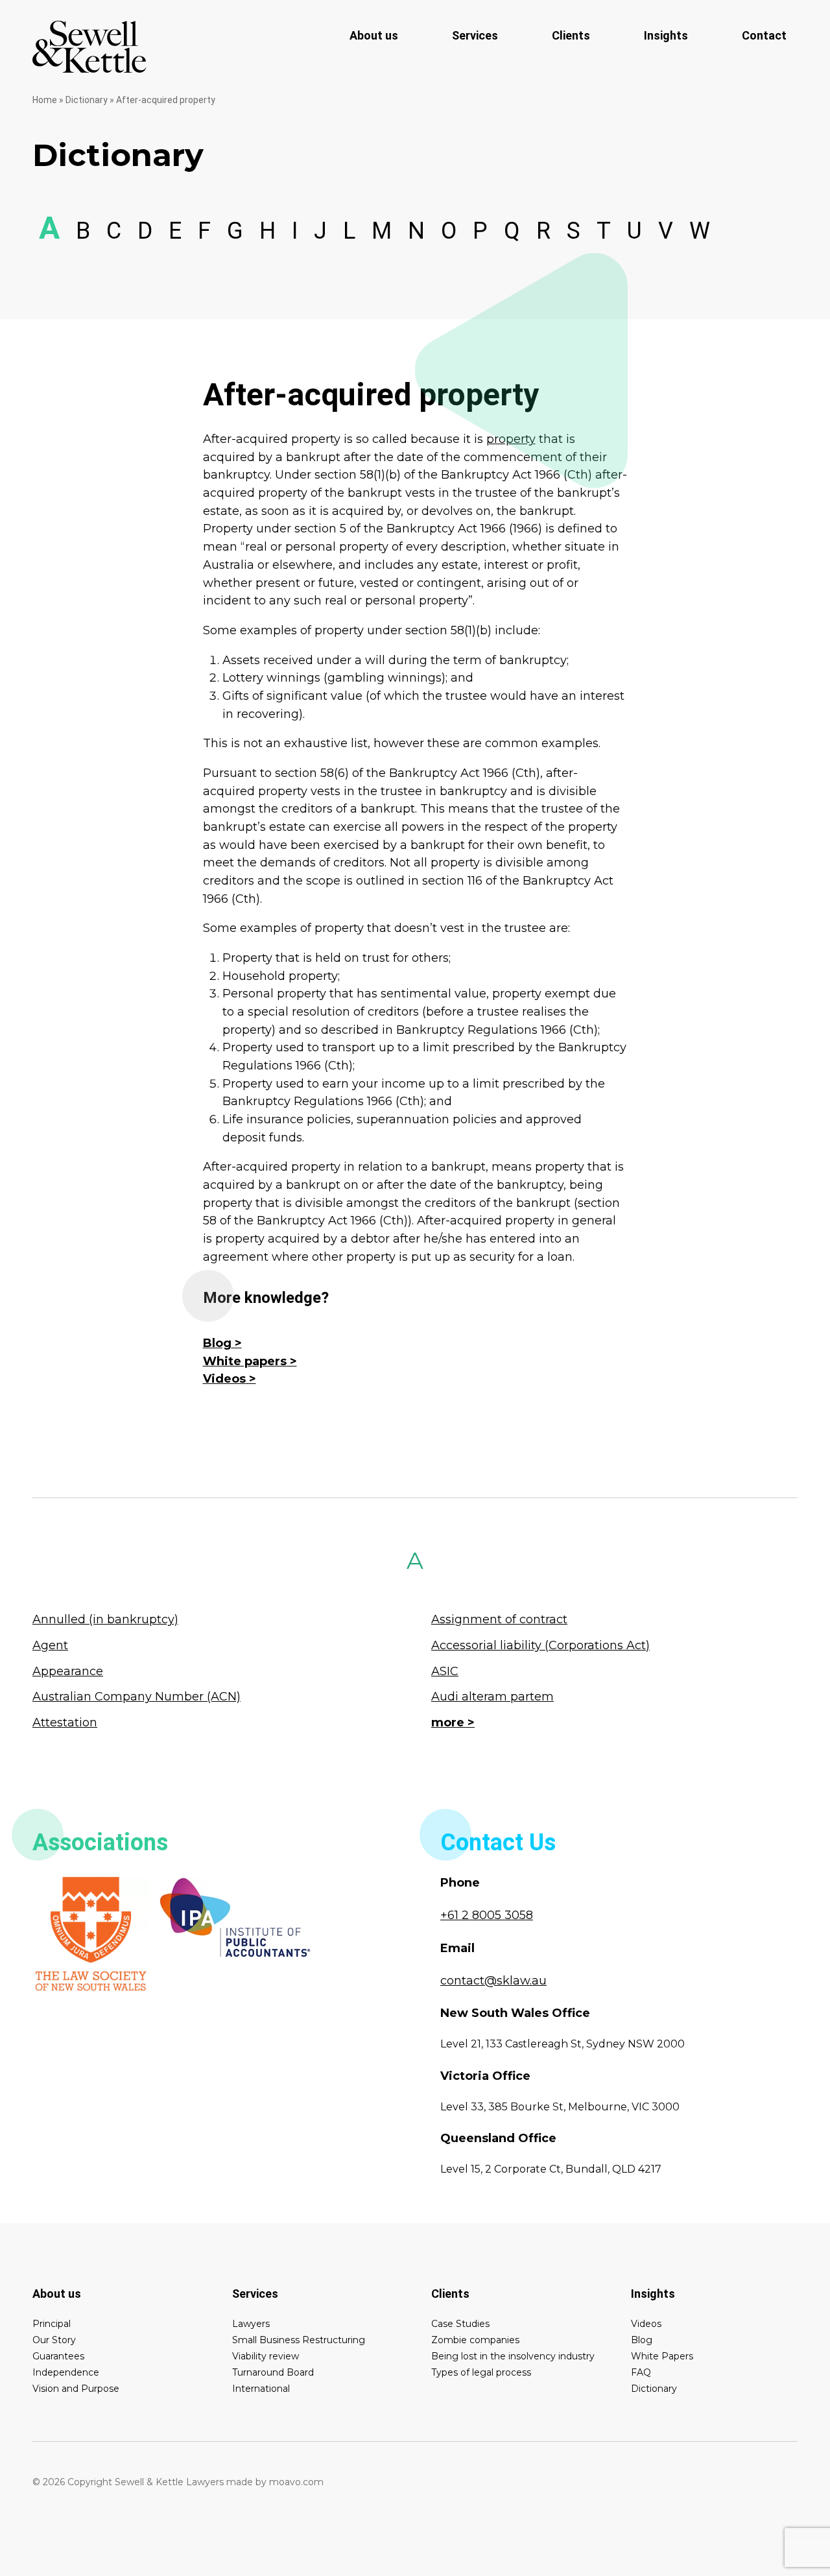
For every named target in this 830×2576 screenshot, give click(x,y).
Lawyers (251, 2324)
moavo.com (296, 2482)
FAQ (641, 2372)
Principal (52, 2324)
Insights (666, 35)
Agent (50, 1645)
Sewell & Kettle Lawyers (89, 47)
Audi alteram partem (492, 1697)
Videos (224, 1379)
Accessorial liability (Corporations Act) (540, 1645)
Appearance (68, 1671)
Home (45, 100)
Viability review (266, 2356)
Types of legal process (481, 2372)
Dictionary (87, 100)
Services (475, 35)
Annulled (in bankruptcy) (105, 1619)
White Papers (662, 2356)
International (261, 2389)
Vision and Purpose (76, 2389)
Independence (66, 2372)
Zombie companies (475, 2340)
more (448, 1723)
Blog (217, 1343)
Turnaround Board (273, 2372)
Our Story (54, 2340)
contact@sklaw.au (493, 1981)
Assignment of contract (499, 1619)
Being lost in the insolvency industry (513, 2356)
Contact (764, 35)
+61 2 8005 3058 (487, 1915)
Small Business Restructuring (299, 2340)
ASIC (445, 1671)
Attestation (65, 1723)
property (511, 439)
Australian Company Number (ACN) (136, 1697)
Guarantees (58, 2356)
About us (374, 35)
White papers (245, 1361)
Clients (571, 35)
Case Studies (460, 2324)
